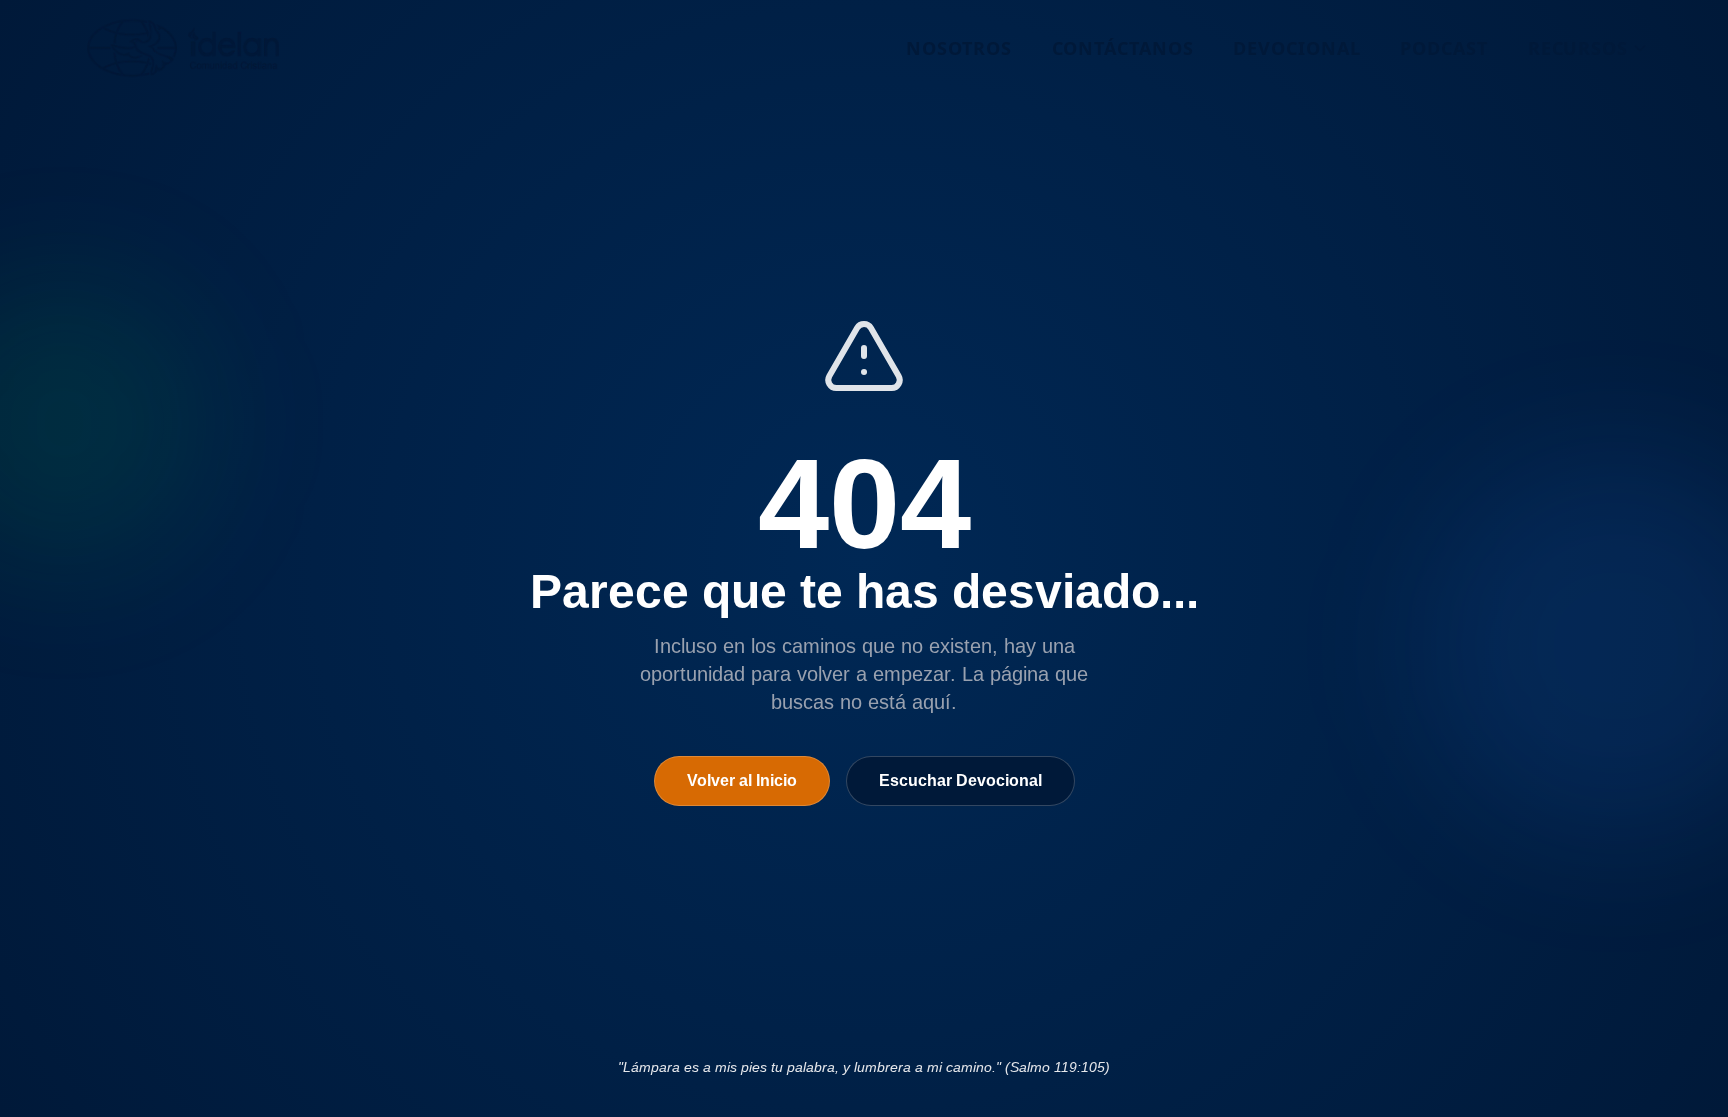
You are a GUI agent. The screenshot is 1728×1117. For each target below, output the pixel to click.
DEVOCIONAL (1296, 48)
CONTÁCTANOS (1123, 48)
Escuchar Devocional (960, 780)
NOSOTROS (958, 48)
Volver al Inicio (742, 780)
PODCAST (1443, 48)
